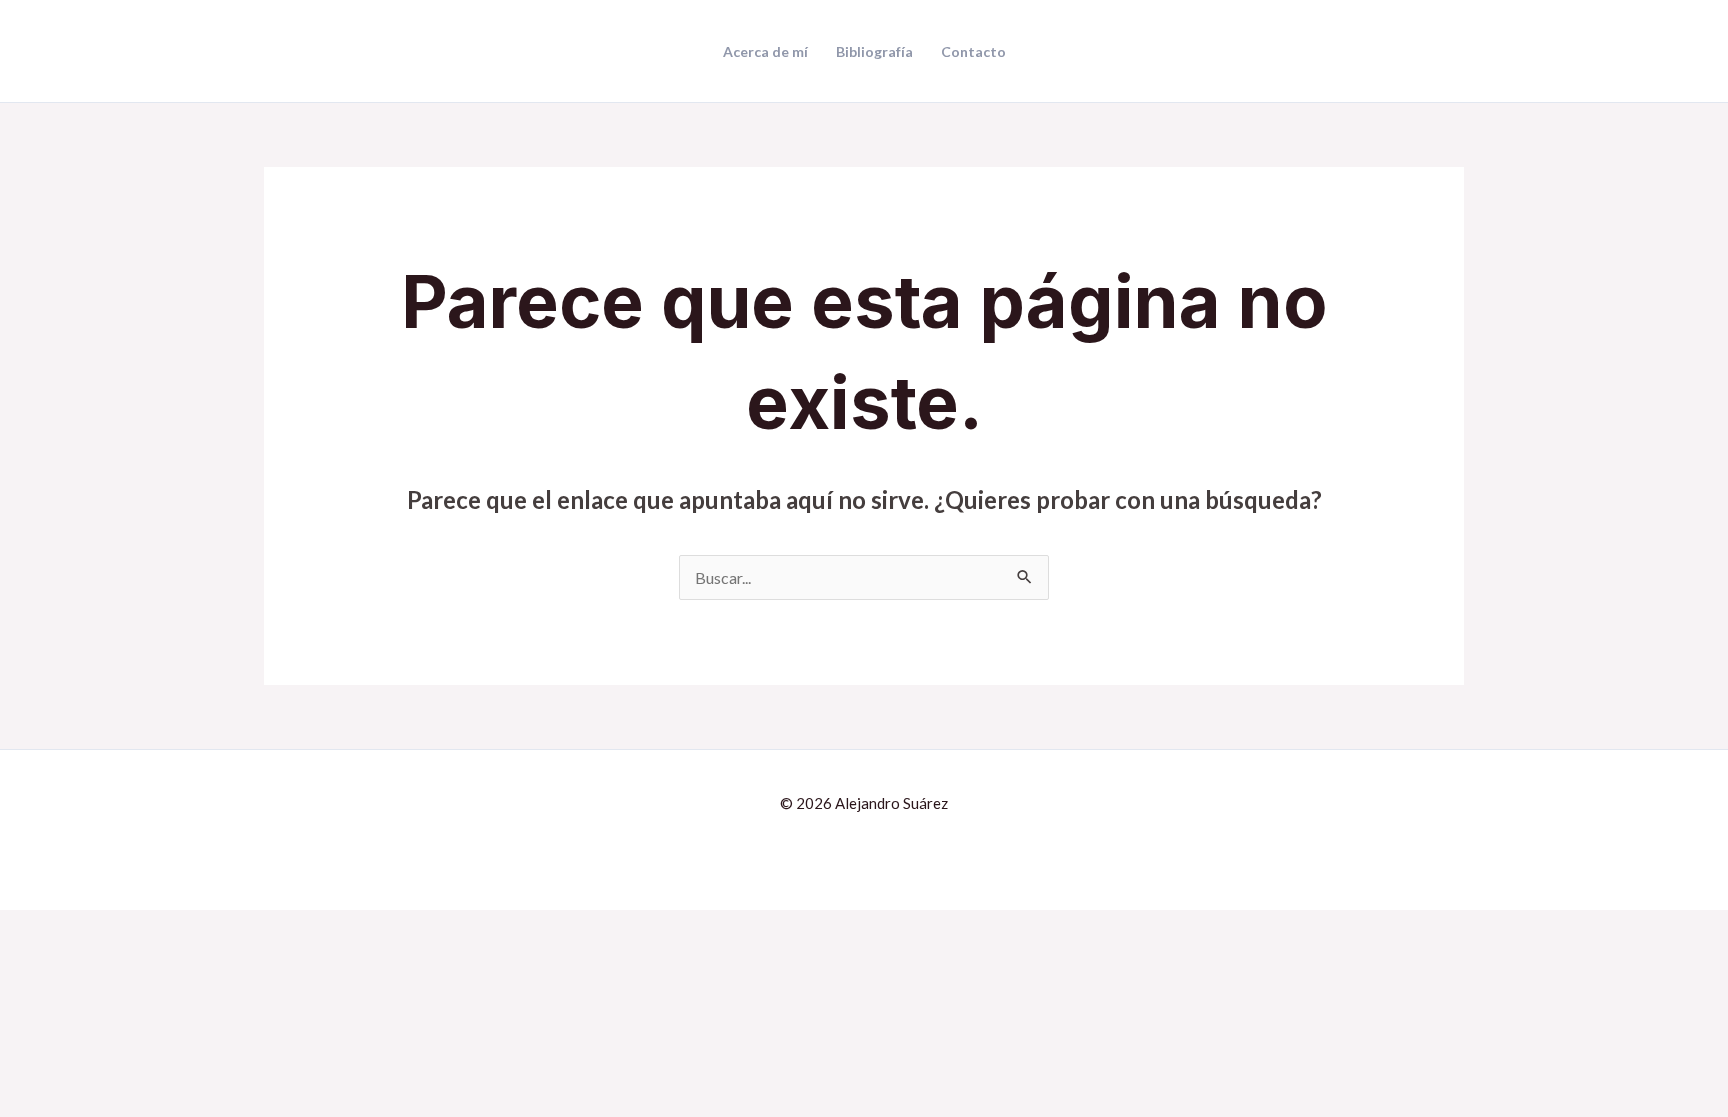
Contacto (973, 52)
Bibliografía (874, 52)
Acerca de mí (765, 52)
